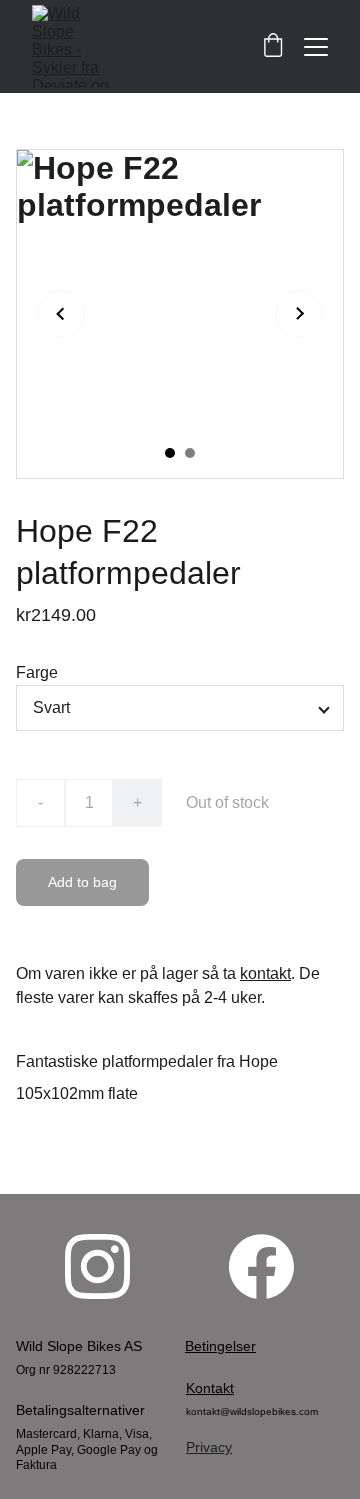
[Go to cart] (273, 46)
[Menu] (316, 47)
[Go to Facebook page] (261, 1266)
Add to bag (82, 882)
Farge (37, 672)
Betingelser (220, 1346)
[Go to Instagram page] (97, 1266)
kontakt (265, 973)
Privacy (209, 1447)
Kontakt (210, 1388)
